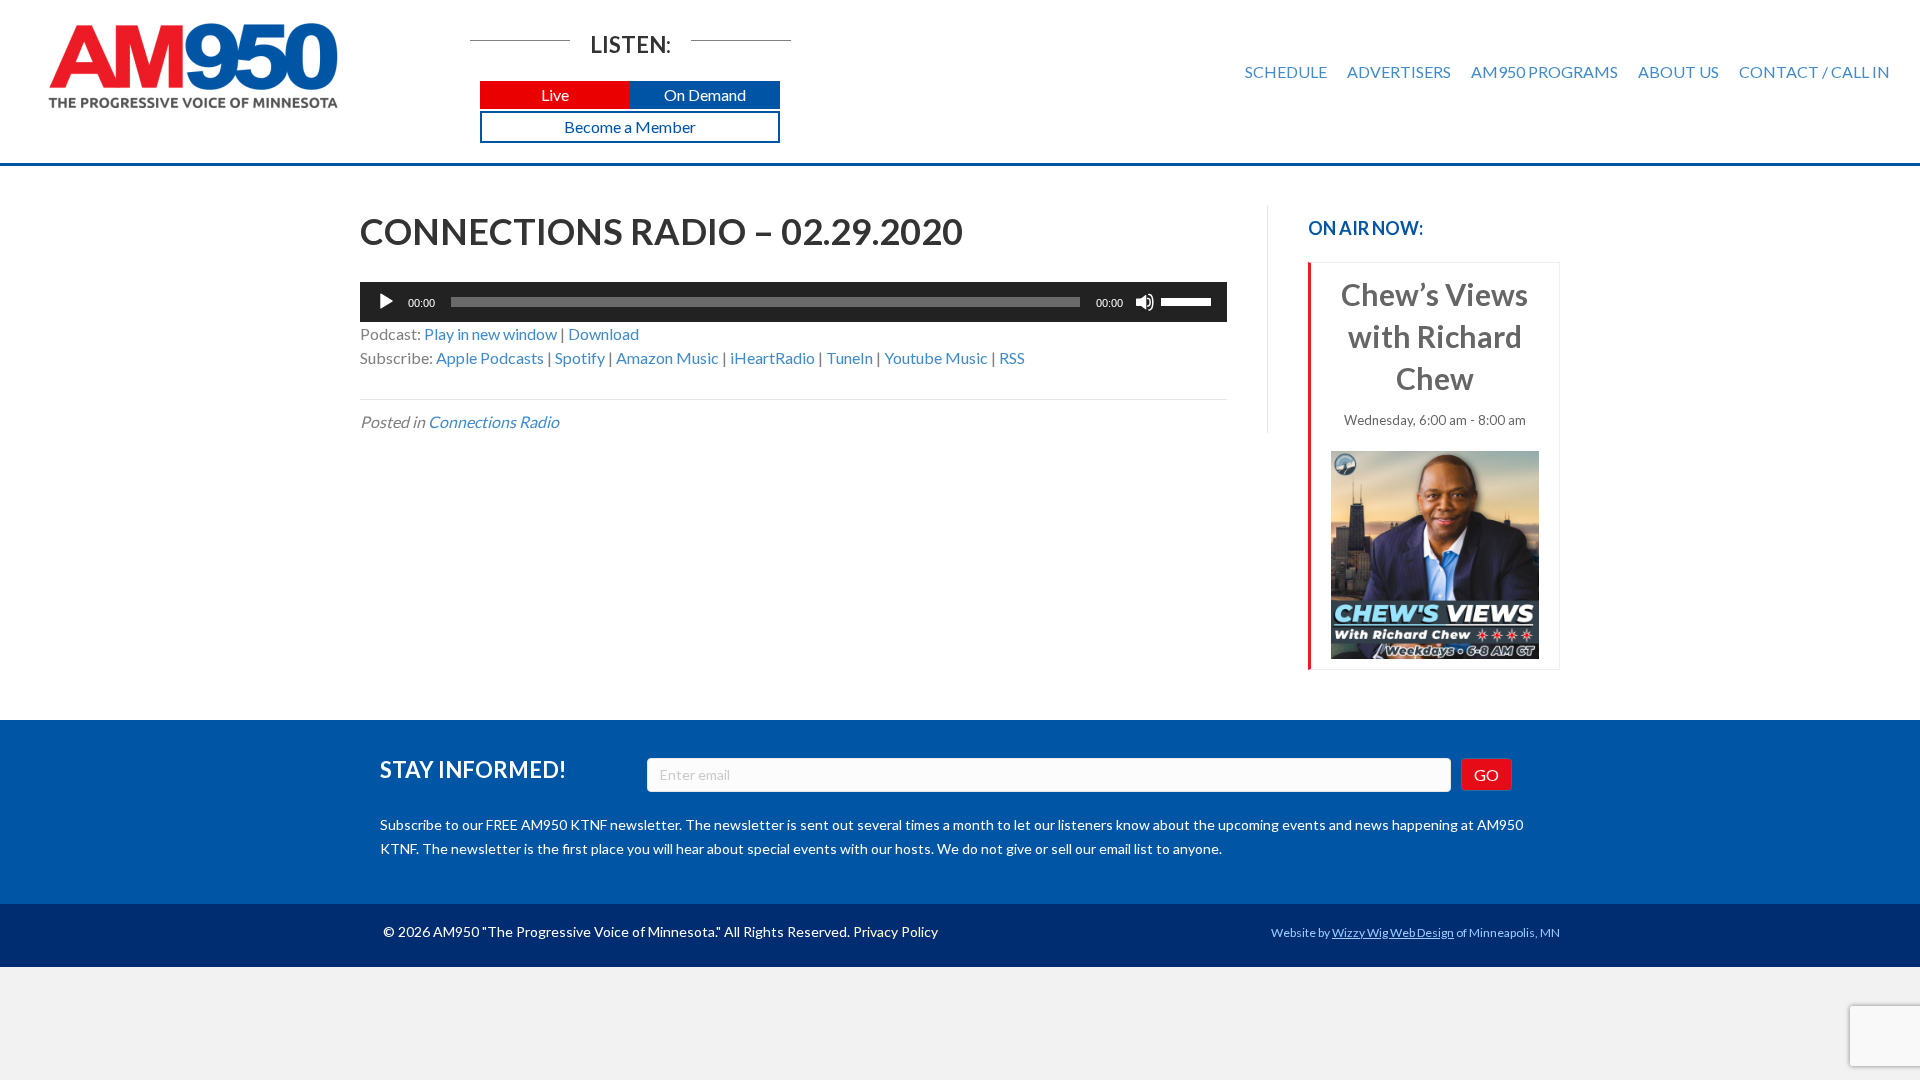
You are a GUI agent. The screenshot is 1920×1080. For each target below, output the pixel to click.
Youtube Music (936, 357)
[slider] (1189, 300)
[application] (793, 302)
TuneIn (849, 357)
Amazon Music (667, 357)
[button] (555, 95)
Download (603, 333)
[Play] (386, 302)
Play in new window (490, 333)
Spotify (580, 357)
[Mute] (1145, 302)
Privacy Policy (895, 931)
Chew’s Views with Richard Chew (1434, 352)
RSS (1012, 357)
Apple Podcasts (490, 357)
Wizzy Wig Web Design (1393, 932)
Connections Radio (493, 421)
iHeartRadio (772, 357)
